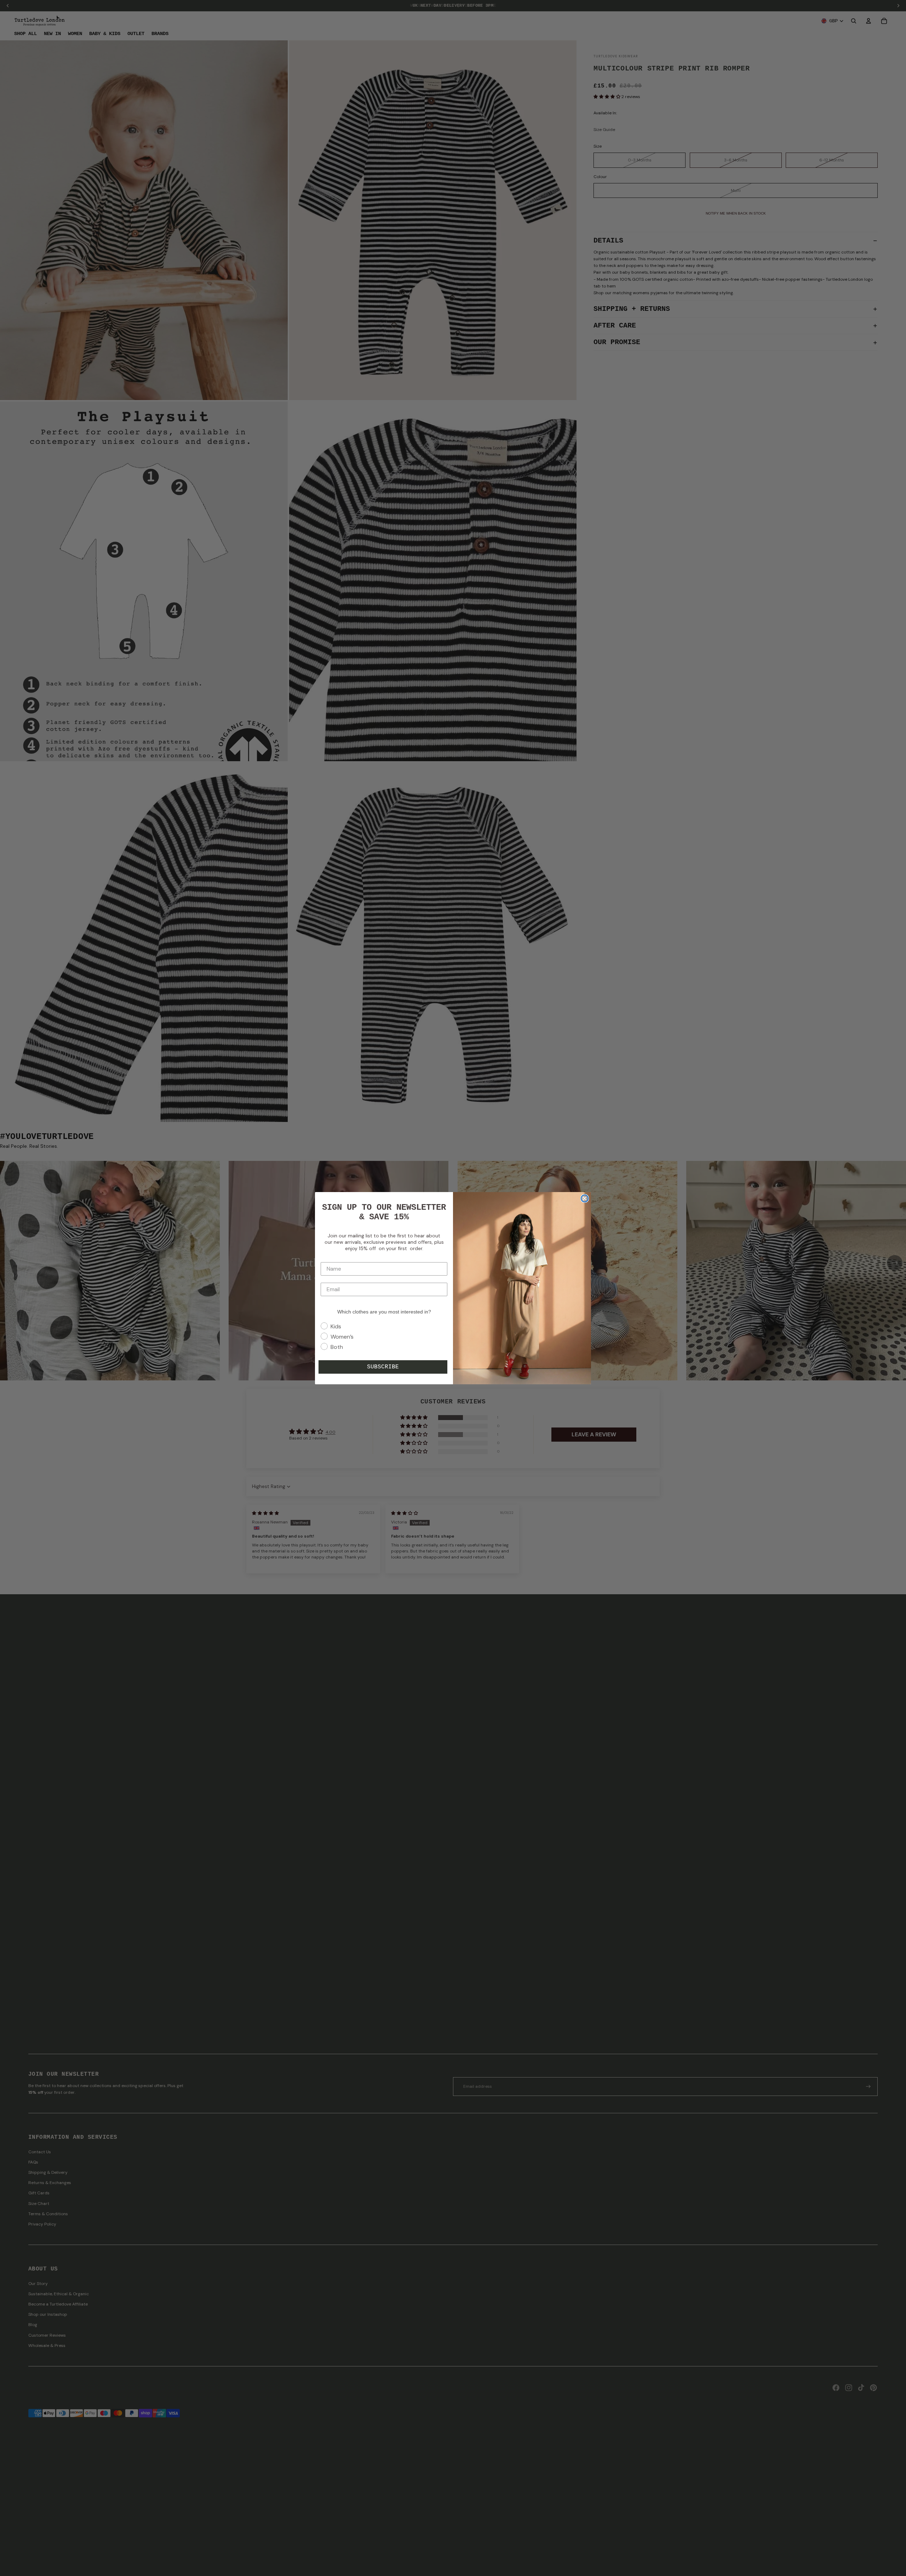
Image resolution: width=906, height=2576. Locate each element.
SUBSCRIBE (383, 1367)
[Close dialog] (585, 1198)
